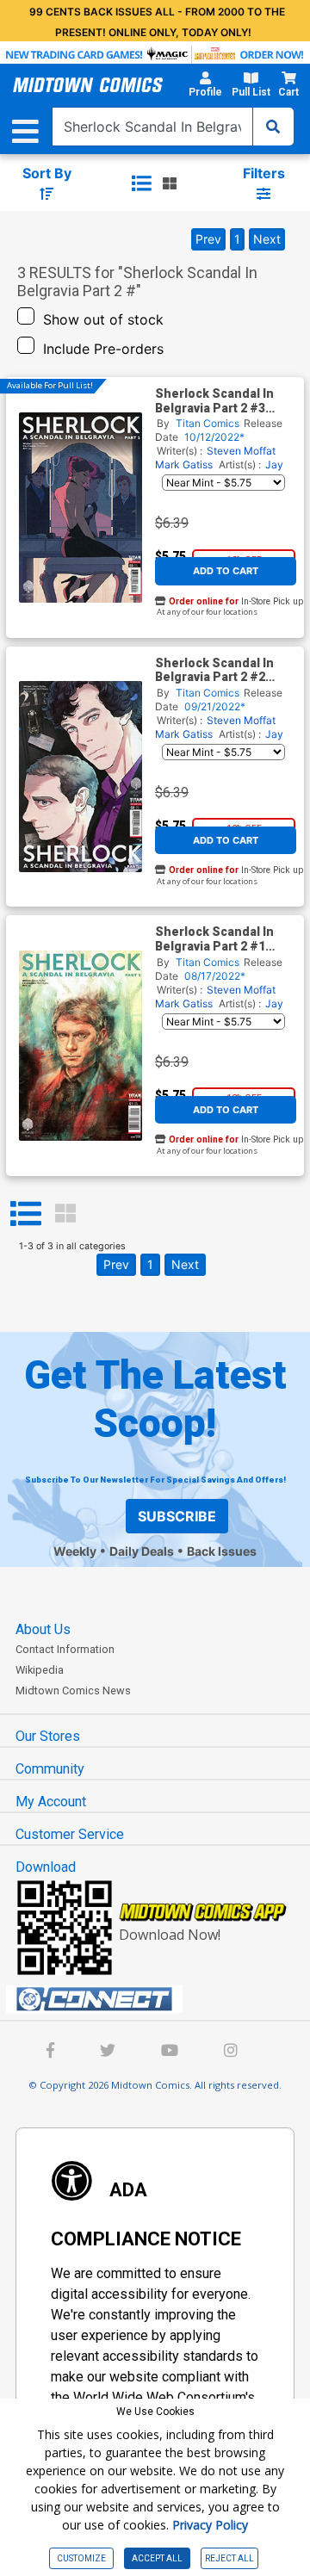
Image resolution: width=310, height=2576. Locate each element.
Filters (264, 173)
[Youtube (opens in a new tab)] (170, 2052)
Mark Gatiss (184, 464)
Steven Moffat (241, 451)
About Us (43, 1629)
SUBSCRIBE (177, 1516)
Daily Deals (142, 1551)
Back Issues (222, 1551)
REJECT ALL (229, 2558)
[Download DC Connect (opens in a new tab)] (162, 1999)
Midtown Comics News (73, 1690)
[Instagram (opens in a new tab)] (231, 2052)
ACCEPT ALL (157, 2558)
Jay (274, 464)
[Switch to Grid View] (65, 1214)
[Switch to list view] (141, 183)
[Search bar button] (273, 127)
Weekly (75, 1551)
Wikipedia (40, 1670)
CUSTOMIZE (81, 2558)
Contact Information (65, 1649)
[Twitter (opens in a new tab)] (108, 2052)
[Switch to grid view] (170, 183)
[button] (205, 87)
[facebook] (50, 2052)
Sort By (47, 173)
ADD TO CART (226, 571)
